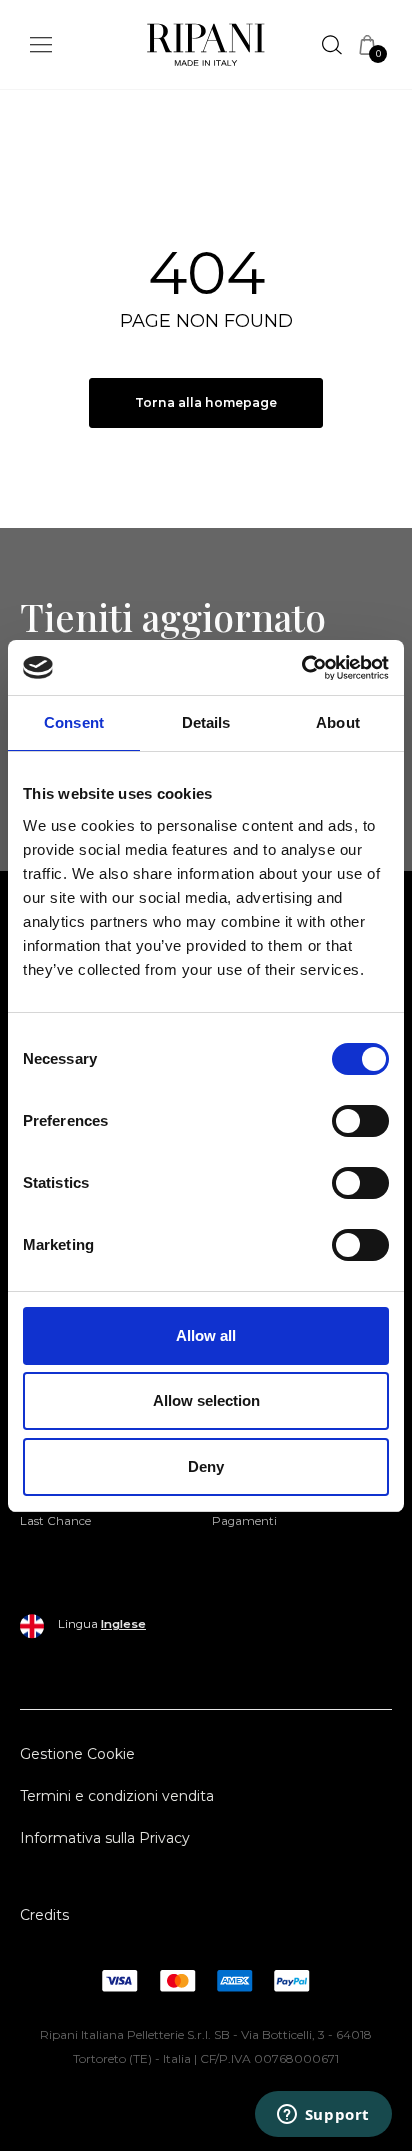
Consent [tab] (74, 722)
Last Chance (55, 1521)
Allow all (206, 1335)
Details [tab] (206, 722)
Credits (44, 1915)
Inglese (123, 1624)
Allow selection (206, 1400)
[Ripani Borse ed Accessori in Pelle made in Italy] (206, 48)
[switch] (360, 1121)
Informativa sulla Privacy (105, 1838)
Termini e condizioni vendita (117, 1796)
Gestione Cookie (77, 1754)
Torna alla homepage (206, 402)
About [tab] (338, 722)
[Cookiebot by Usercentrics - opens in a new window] (301, 668)
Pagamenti (244, 1521)
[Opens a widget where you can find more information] (323, 2116)
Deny (206, 1466)
